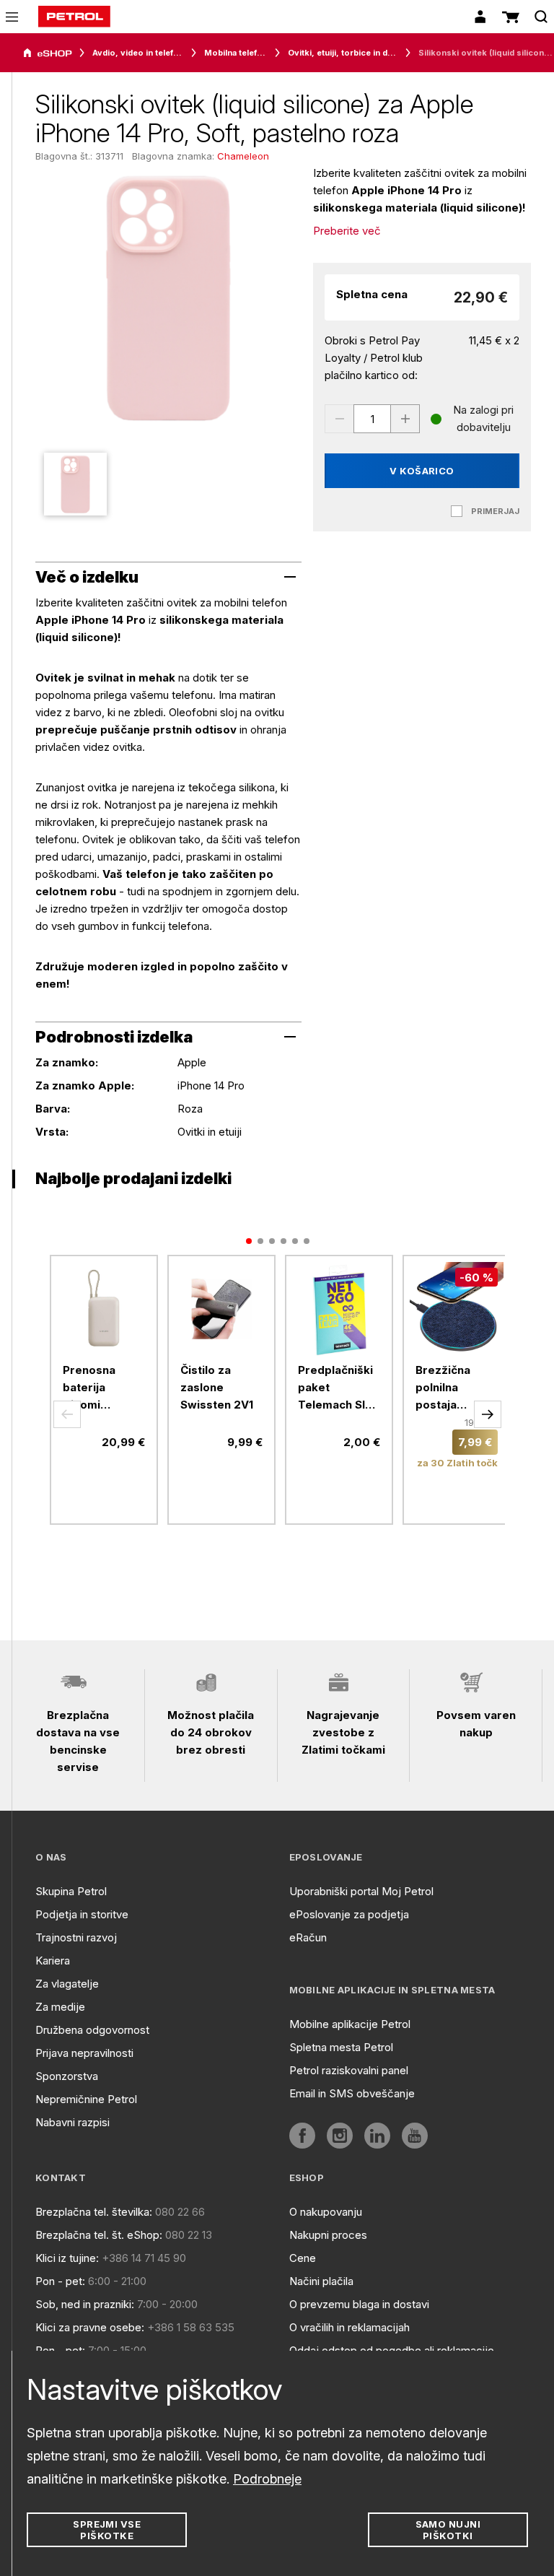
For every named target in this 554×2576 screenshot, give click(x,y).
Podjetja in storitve (82, 1914)
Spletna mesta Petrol (341, 2047)
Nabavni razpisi (72, 2122)
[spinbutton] (372, 419)
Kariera (53, 1961)
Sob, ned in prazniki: (85, 2304)
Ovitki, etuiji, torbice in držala (343, 53)
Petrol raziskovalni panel (349, 2070)
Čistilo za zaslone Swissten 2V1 (217, 1387)
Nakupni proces (328, 2235)
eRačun (308, 1937)
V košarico (422, 471)
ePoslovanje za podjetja (349, 1914)
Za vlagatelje (67, 1984)
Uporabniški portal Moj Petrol (361, 1891)
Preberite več (347, 231)
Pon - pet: (60, 2281)
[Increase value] (405, 419)
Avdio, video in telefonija (138, 53)
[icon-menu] (12, 17)
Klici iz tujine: (67, 2258)
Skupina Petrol (71, 1891)
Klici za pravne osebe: (90, 2327)
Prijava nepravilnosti (84, 2053)
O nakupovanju (326, 2212)
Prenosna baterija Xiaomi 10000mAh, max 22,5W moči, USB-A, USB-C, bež (99, 1388)
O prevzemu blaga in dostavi (359, 2304)
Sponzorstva (67, 2076)
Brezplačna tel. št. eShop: (99, 2235)
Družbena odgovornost (92, 2030)
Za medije (60, 2007)
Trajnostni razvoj (76, 1937)
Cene (303, 2258)
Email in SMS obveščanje (352, 2093)
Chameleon (243, 156)
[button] (67, 1414)
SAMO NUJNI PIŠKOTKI (448, 2530)
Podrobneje (267, 2479)
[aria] (48, 53)
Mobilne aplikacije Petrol (350, 2024)
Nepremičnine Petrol (86, 2099)
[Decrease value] (339, 419)
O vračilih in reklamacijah (349, 2327)
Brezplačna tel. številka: (94, 2212)
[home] (74, 17)
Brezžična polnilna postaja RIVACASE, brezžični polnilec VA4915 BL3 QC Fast (448, 1388)
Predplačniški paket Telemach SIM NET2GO (337, 1388)
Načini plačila (321, 2281)
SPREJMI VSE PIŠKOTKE (107, 2530)
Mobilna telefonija (236, 53)
